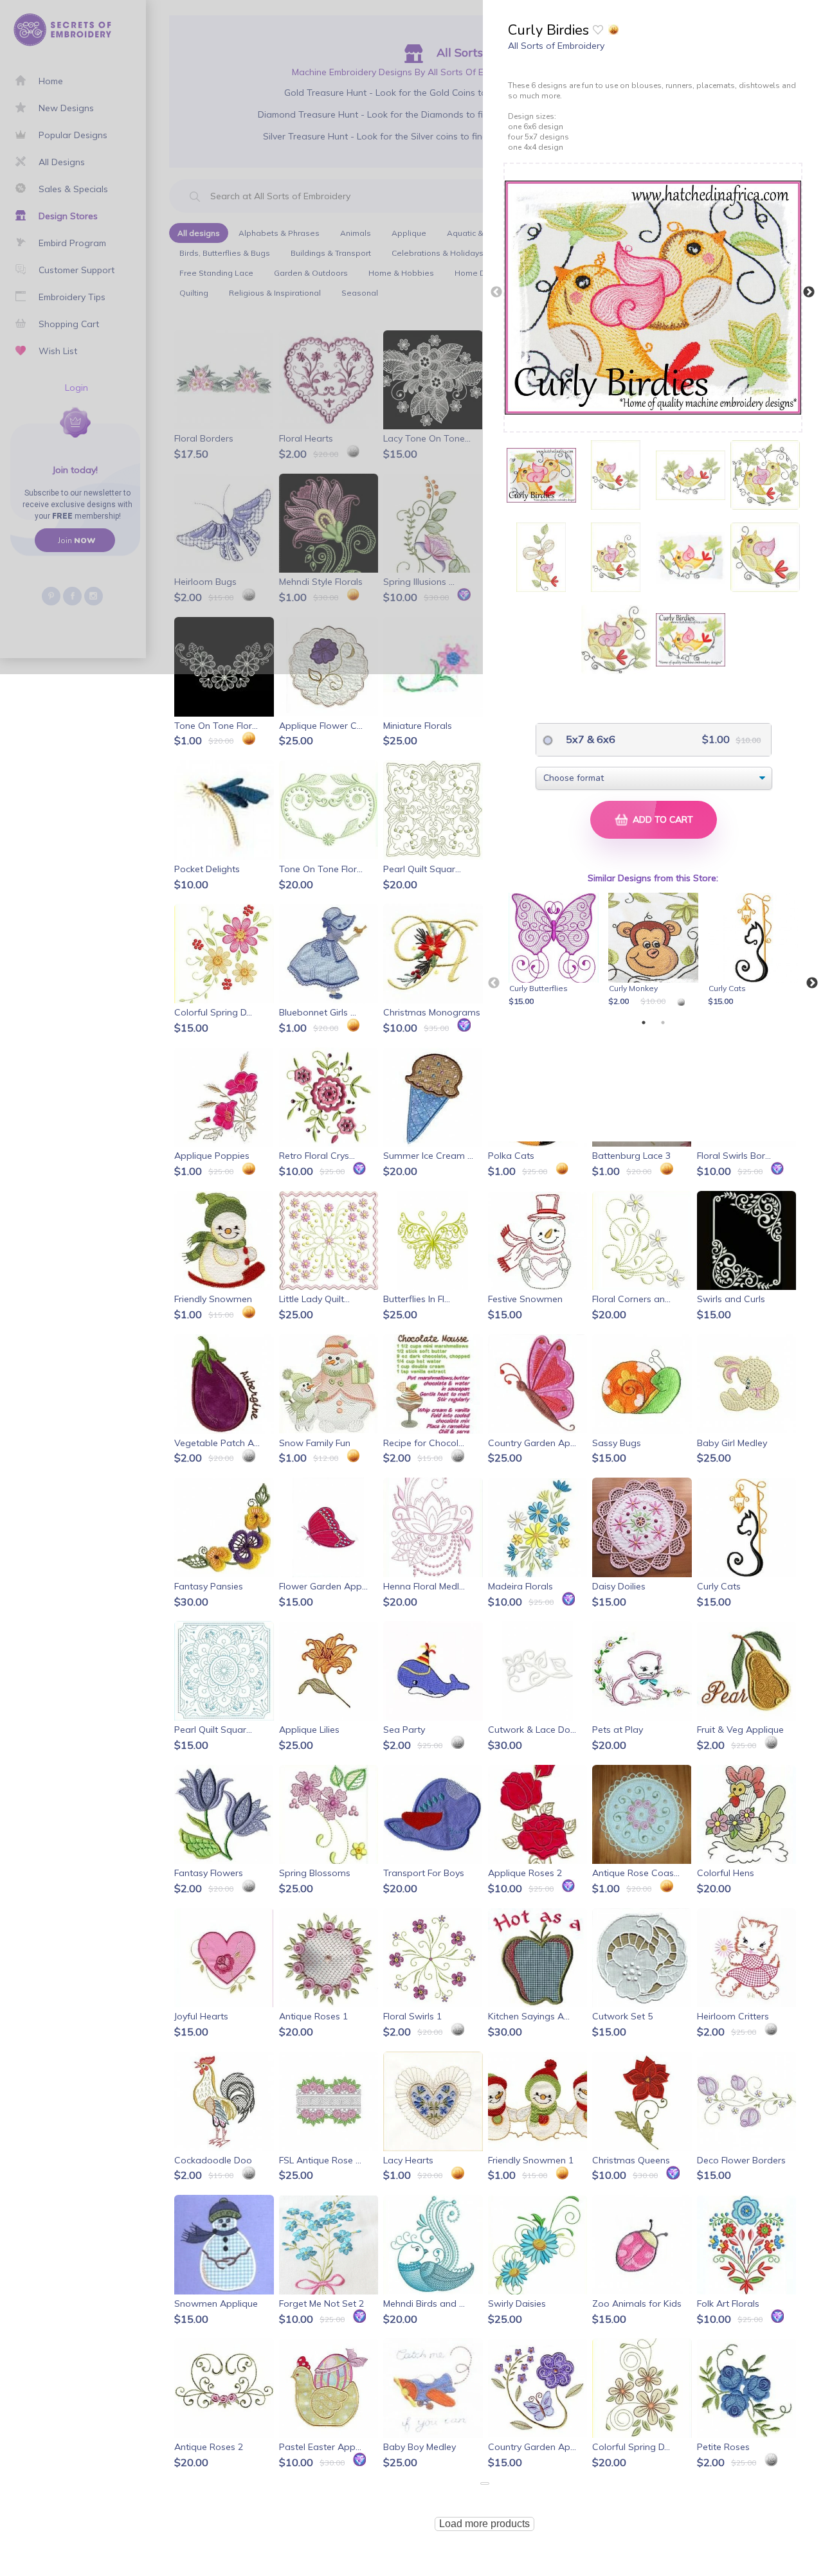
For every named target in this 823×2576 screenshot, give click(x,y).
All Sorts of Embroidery (556, 46)
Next (809, 292)
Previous (496, 292)
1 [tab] (644, 1023)
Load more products (484, 2524)
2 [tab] (663, 1023)
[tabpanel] (556, 951)
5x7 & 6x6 (589, 739)
